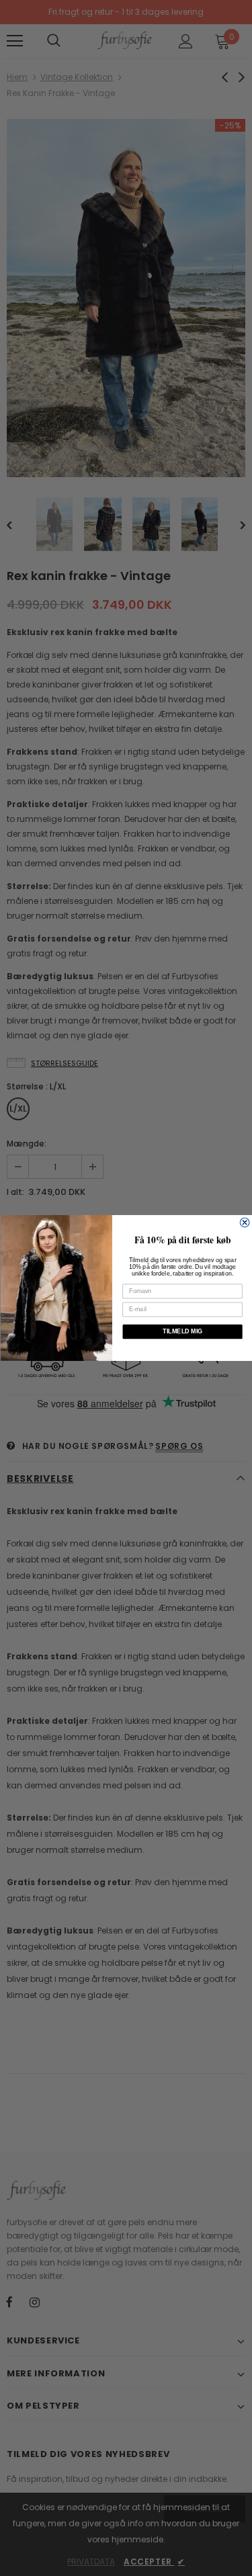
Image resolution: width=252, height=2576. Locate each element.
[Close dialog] (245, 1222)
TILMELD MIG (182, 1331)
